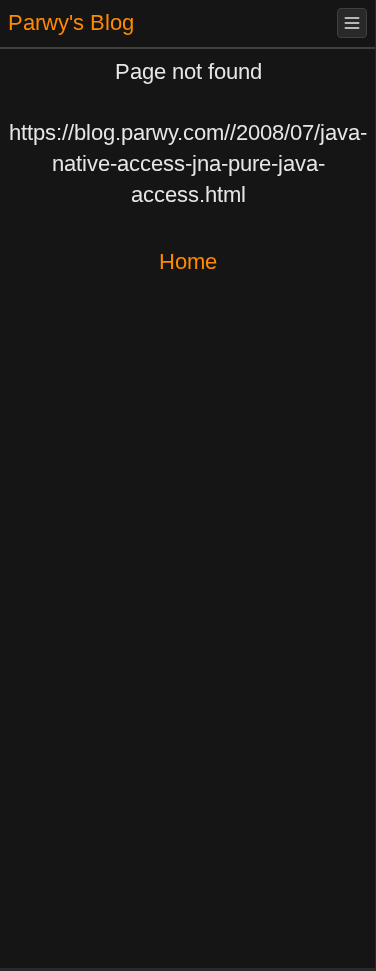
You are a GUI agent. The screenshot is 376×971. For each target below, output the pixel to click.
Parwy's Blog (71, 22)
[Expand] (352, 23)
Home (188, 261)
